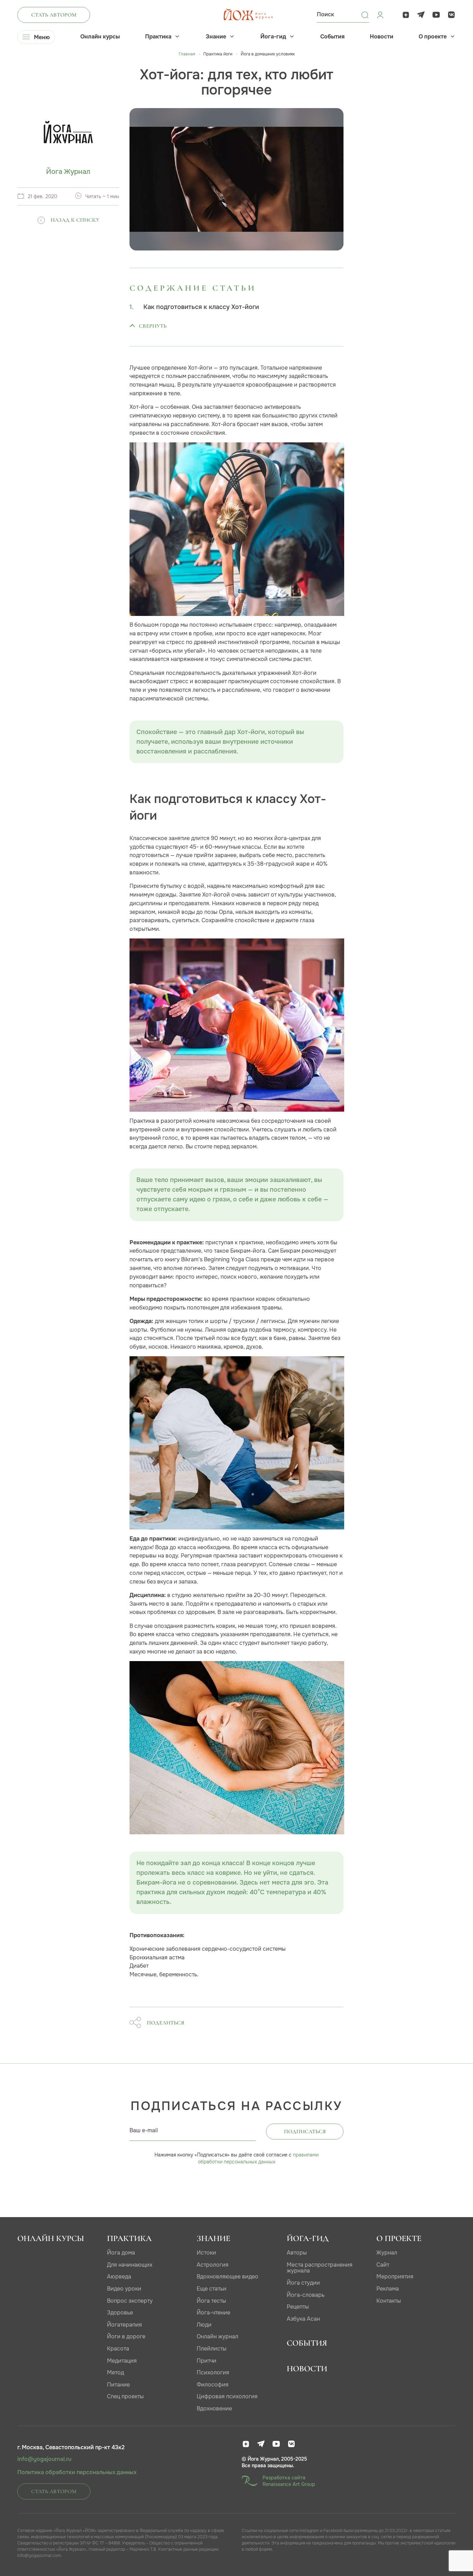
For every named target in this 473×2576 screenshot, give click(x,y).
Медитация (122, 2361)
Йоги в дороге (126, 2336)
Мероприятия (395, 2277)
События (332, 37)
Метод (115, 2372)
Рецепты (298, 2307)
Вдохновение (214, 2409)
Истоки (206, 2253)
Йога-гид (273, 37)
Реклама (388, 2289)
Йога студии (303, 2283)
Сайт (383, 2265)
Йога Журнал (68, 172)
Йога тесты (211, 2301)
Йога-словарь (306, 2295)
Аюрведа (119, 2277)
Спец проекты (125, 2396)
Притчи (207, 2361)
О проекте (433, 37)
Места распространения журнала (320, 2268)
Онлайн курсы (100, 37)
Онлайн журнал (217, 2336)
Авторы (297, 2253)
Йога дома (121, 2253)
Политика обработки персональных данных (77, 2472)
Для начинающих (130, 2265)
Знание (216, 37)
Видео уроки (124, 2289)
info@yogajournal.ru (44, 2459)
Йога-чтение (213, 2313)
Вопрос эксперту (130, 2301)
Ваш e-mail (144, 2130)
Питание (118, 2385)
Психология (213, 2372)
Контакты (389, 2301)
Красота (118, 2349)
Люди (204, 2325)
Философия (213, 2385)
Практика (158, 37)
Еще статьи (212, 2289)
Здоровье (120, 2313)
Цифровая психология (227, 2396)
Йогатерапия (124, 2325)
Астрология (213, 2265)
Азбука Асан (303, 2319)
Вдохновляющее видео (227, 2277)
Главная (187, 54)
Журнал (387, 2253)
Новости (382, 37)
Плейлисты (212, 2349)
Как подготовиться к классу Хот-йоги (201, 307)
